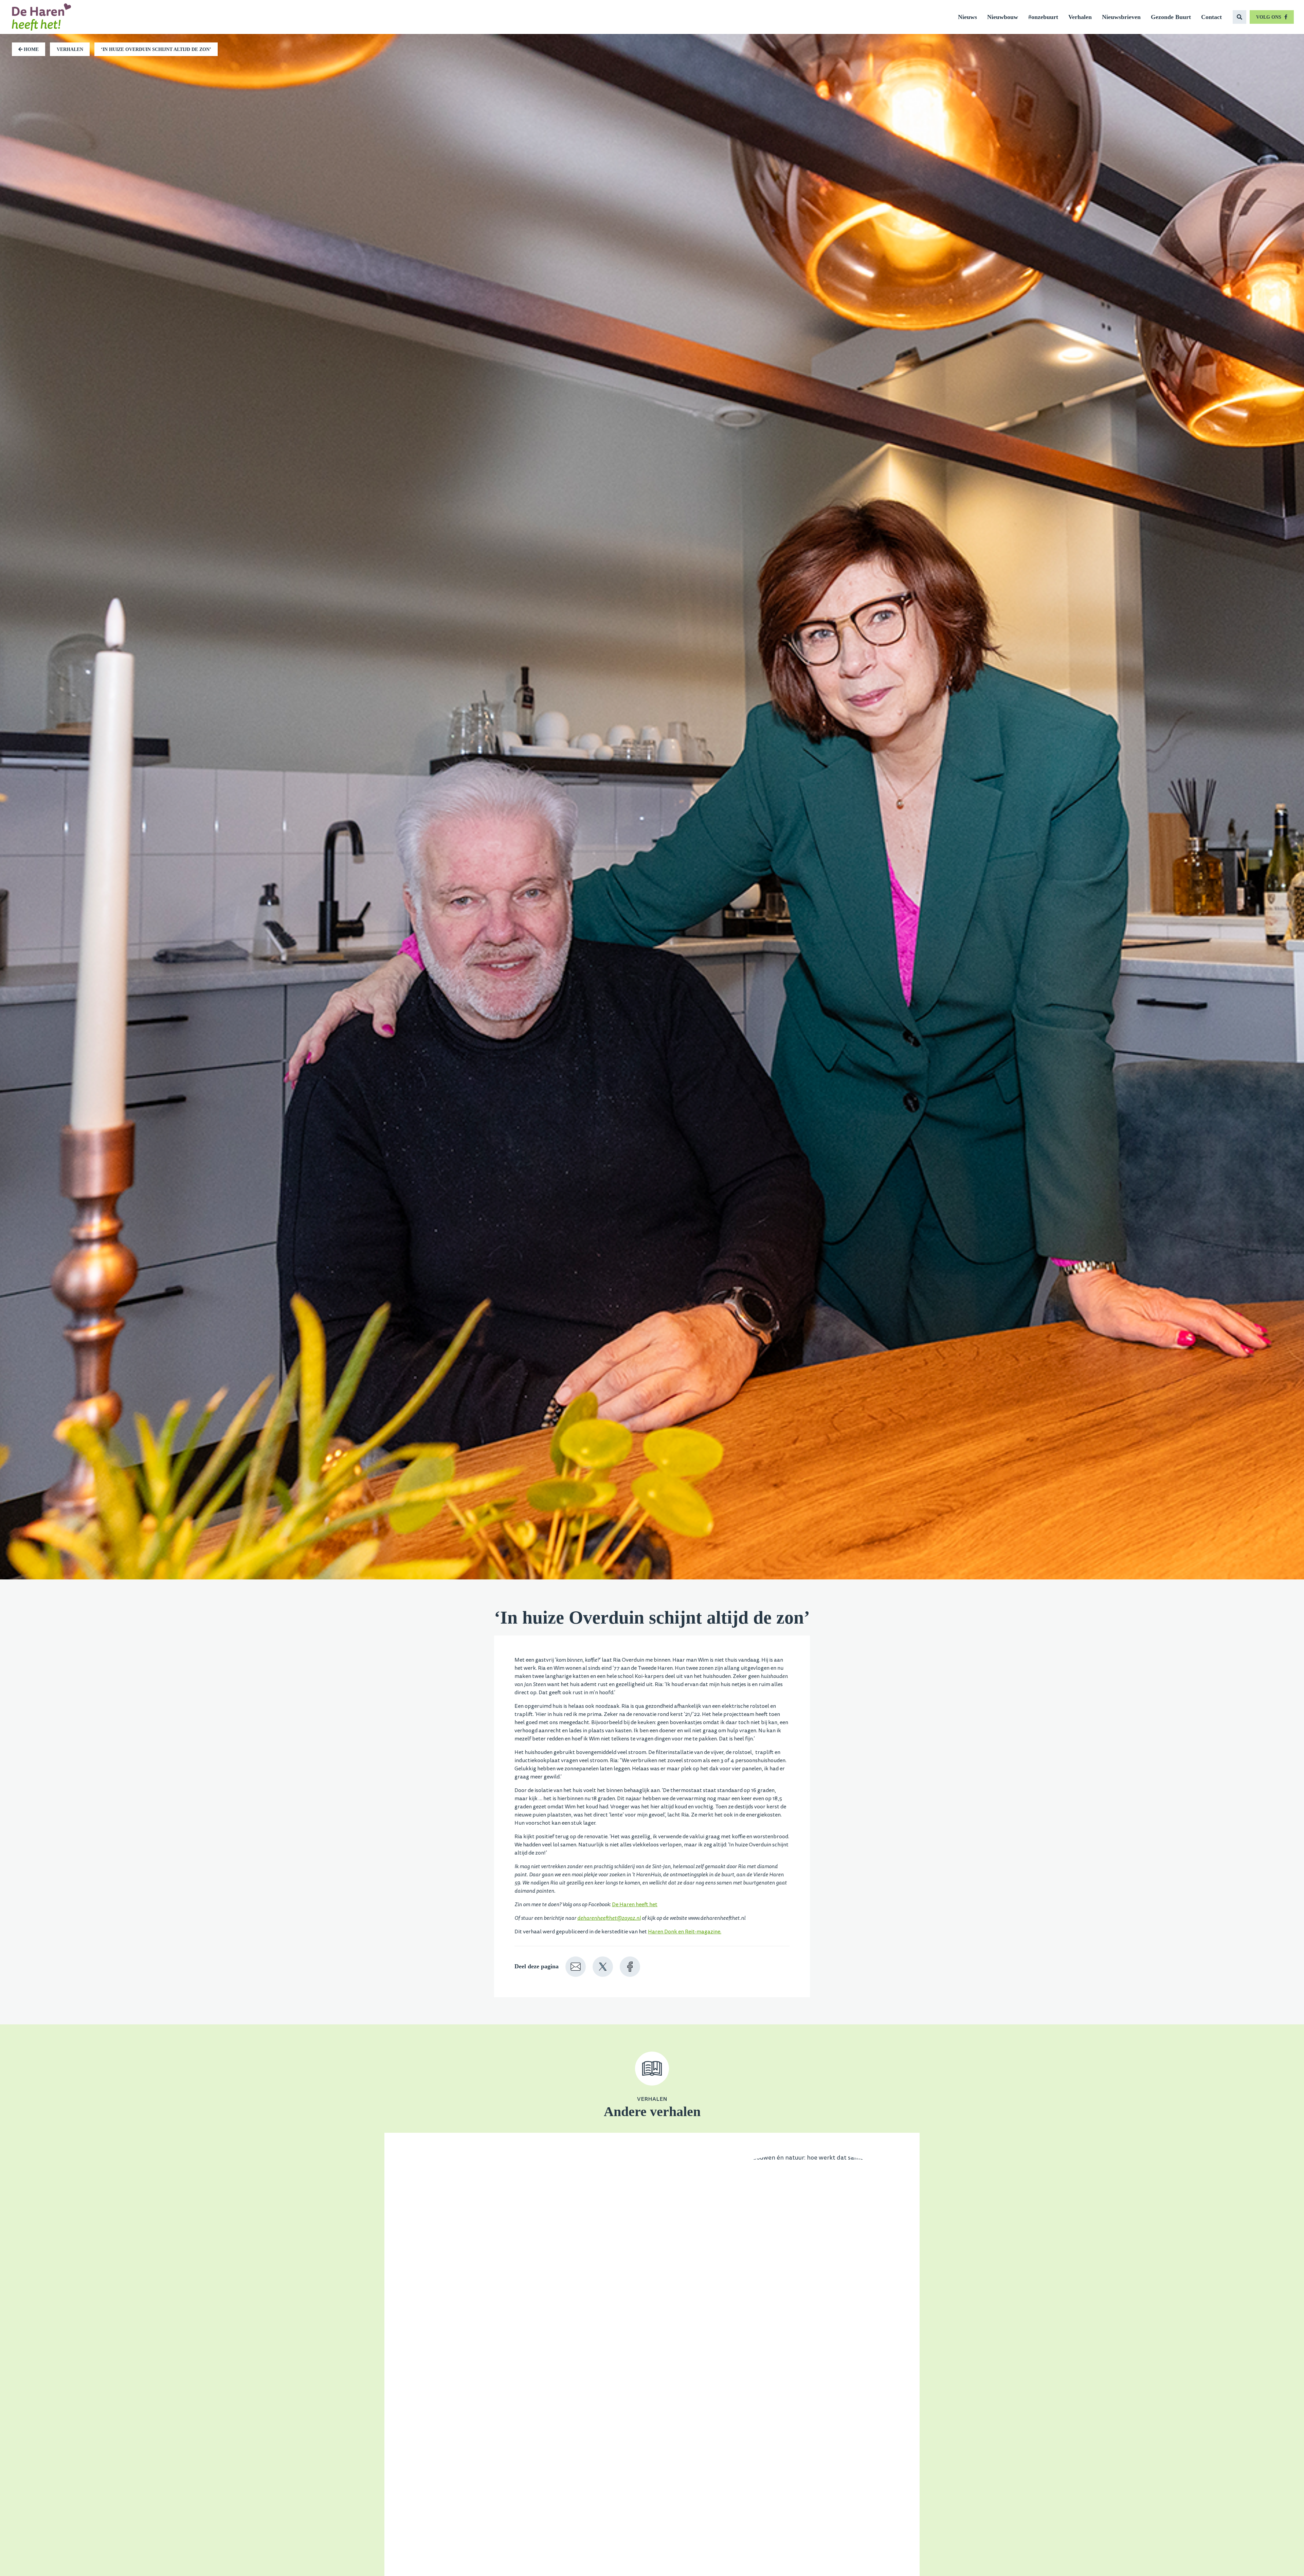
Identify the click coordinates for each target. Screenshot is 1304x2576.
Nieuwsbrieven (1121, 17)
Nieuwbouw (1003, 17)
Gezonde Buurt (1171, 17)
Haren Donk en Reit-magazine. (685, 1932)
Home (31, 49)
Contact (1211, 17)
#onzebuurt (1043, 17)
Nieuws (967, 17)
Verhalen (1080, 17)
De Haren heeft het (635, 1904)
